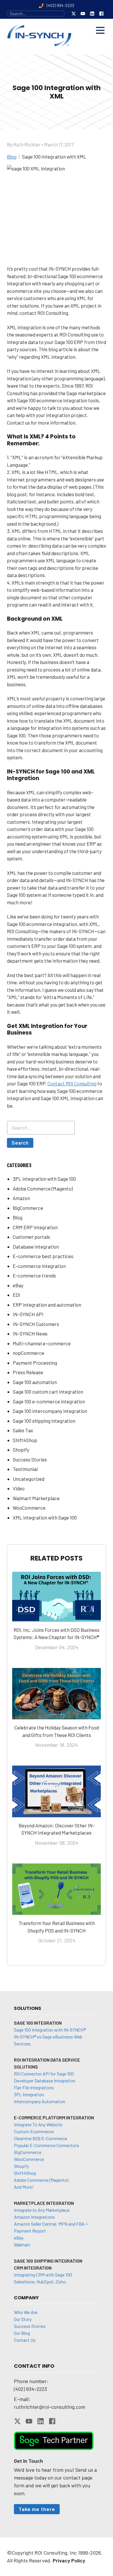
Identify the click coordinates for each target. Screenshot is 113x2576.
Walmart (22, 2245)
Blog (18, 1217)
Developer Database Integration (45, 2081)
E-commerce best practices (43, 1256)
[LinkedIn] (92, 14)
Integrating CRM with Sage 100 (43, 2275)
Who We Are (26, 2312)
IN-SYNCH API (28, 1314)
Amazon (21, 1198)
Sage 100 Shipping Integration (48, 2261)
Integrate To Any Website (38, 2124)
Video (19, 1488)
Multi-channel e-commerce (42, 1343)
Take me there (37, 2509)
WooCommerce (29, 1508)
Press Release (28, 1372)
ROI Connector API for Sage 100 (44, 2074)
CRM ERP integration (35, 1227)
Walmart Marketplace (36, 1498)
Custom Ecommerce (34, 2131)
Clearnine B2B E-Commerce (41, 2138)
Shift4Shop (25, 1440)
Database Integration (36, 1247)
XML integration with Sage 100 (45, 1517)
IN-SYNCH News (30, 1333)
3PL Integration (29, 2094)
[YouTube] (83, 14)
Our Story (23, 2319)
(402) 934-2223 (30, 2389)
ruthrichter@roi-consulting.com (50, 2407)
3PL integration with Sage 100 (44, 1179)
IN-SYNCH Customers (36, 1324)
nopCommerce (29, 1353)
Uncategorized (29, 1479)
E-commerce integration (39, 1266)
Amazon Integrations (34, 2217)
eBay (18, 1285)
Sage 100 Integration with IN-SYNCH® (50, 2030)
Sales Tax (23, 1430)
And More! (24, 2187)
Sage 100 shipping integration (44, 1421)
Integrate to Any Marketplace (42, 2210)
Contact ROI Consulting (72, 1083)
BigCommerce (28, 1208)
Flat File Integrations (34, 2087)
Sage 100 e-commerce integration (49, 1401)
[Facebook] (101, 14)
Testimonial (25, 1469)
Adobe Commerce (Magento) (43, 1189)
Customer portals (31, 1237)
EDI (17, 1295)
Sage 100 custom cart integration (48, 1392)
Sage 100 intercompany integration (50, 1411)
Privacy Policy (69, 2560)
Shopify (21, 1450)
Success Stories (30, 1459)
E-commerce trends (34, 1275)
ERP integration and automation (47, 1305)
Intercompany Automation (40, 2101)
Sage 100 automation (35, 1382)
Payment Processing (35, 1363)
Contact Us (25, 2340)
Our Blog (22, 2333)
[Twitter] (74, 14)
